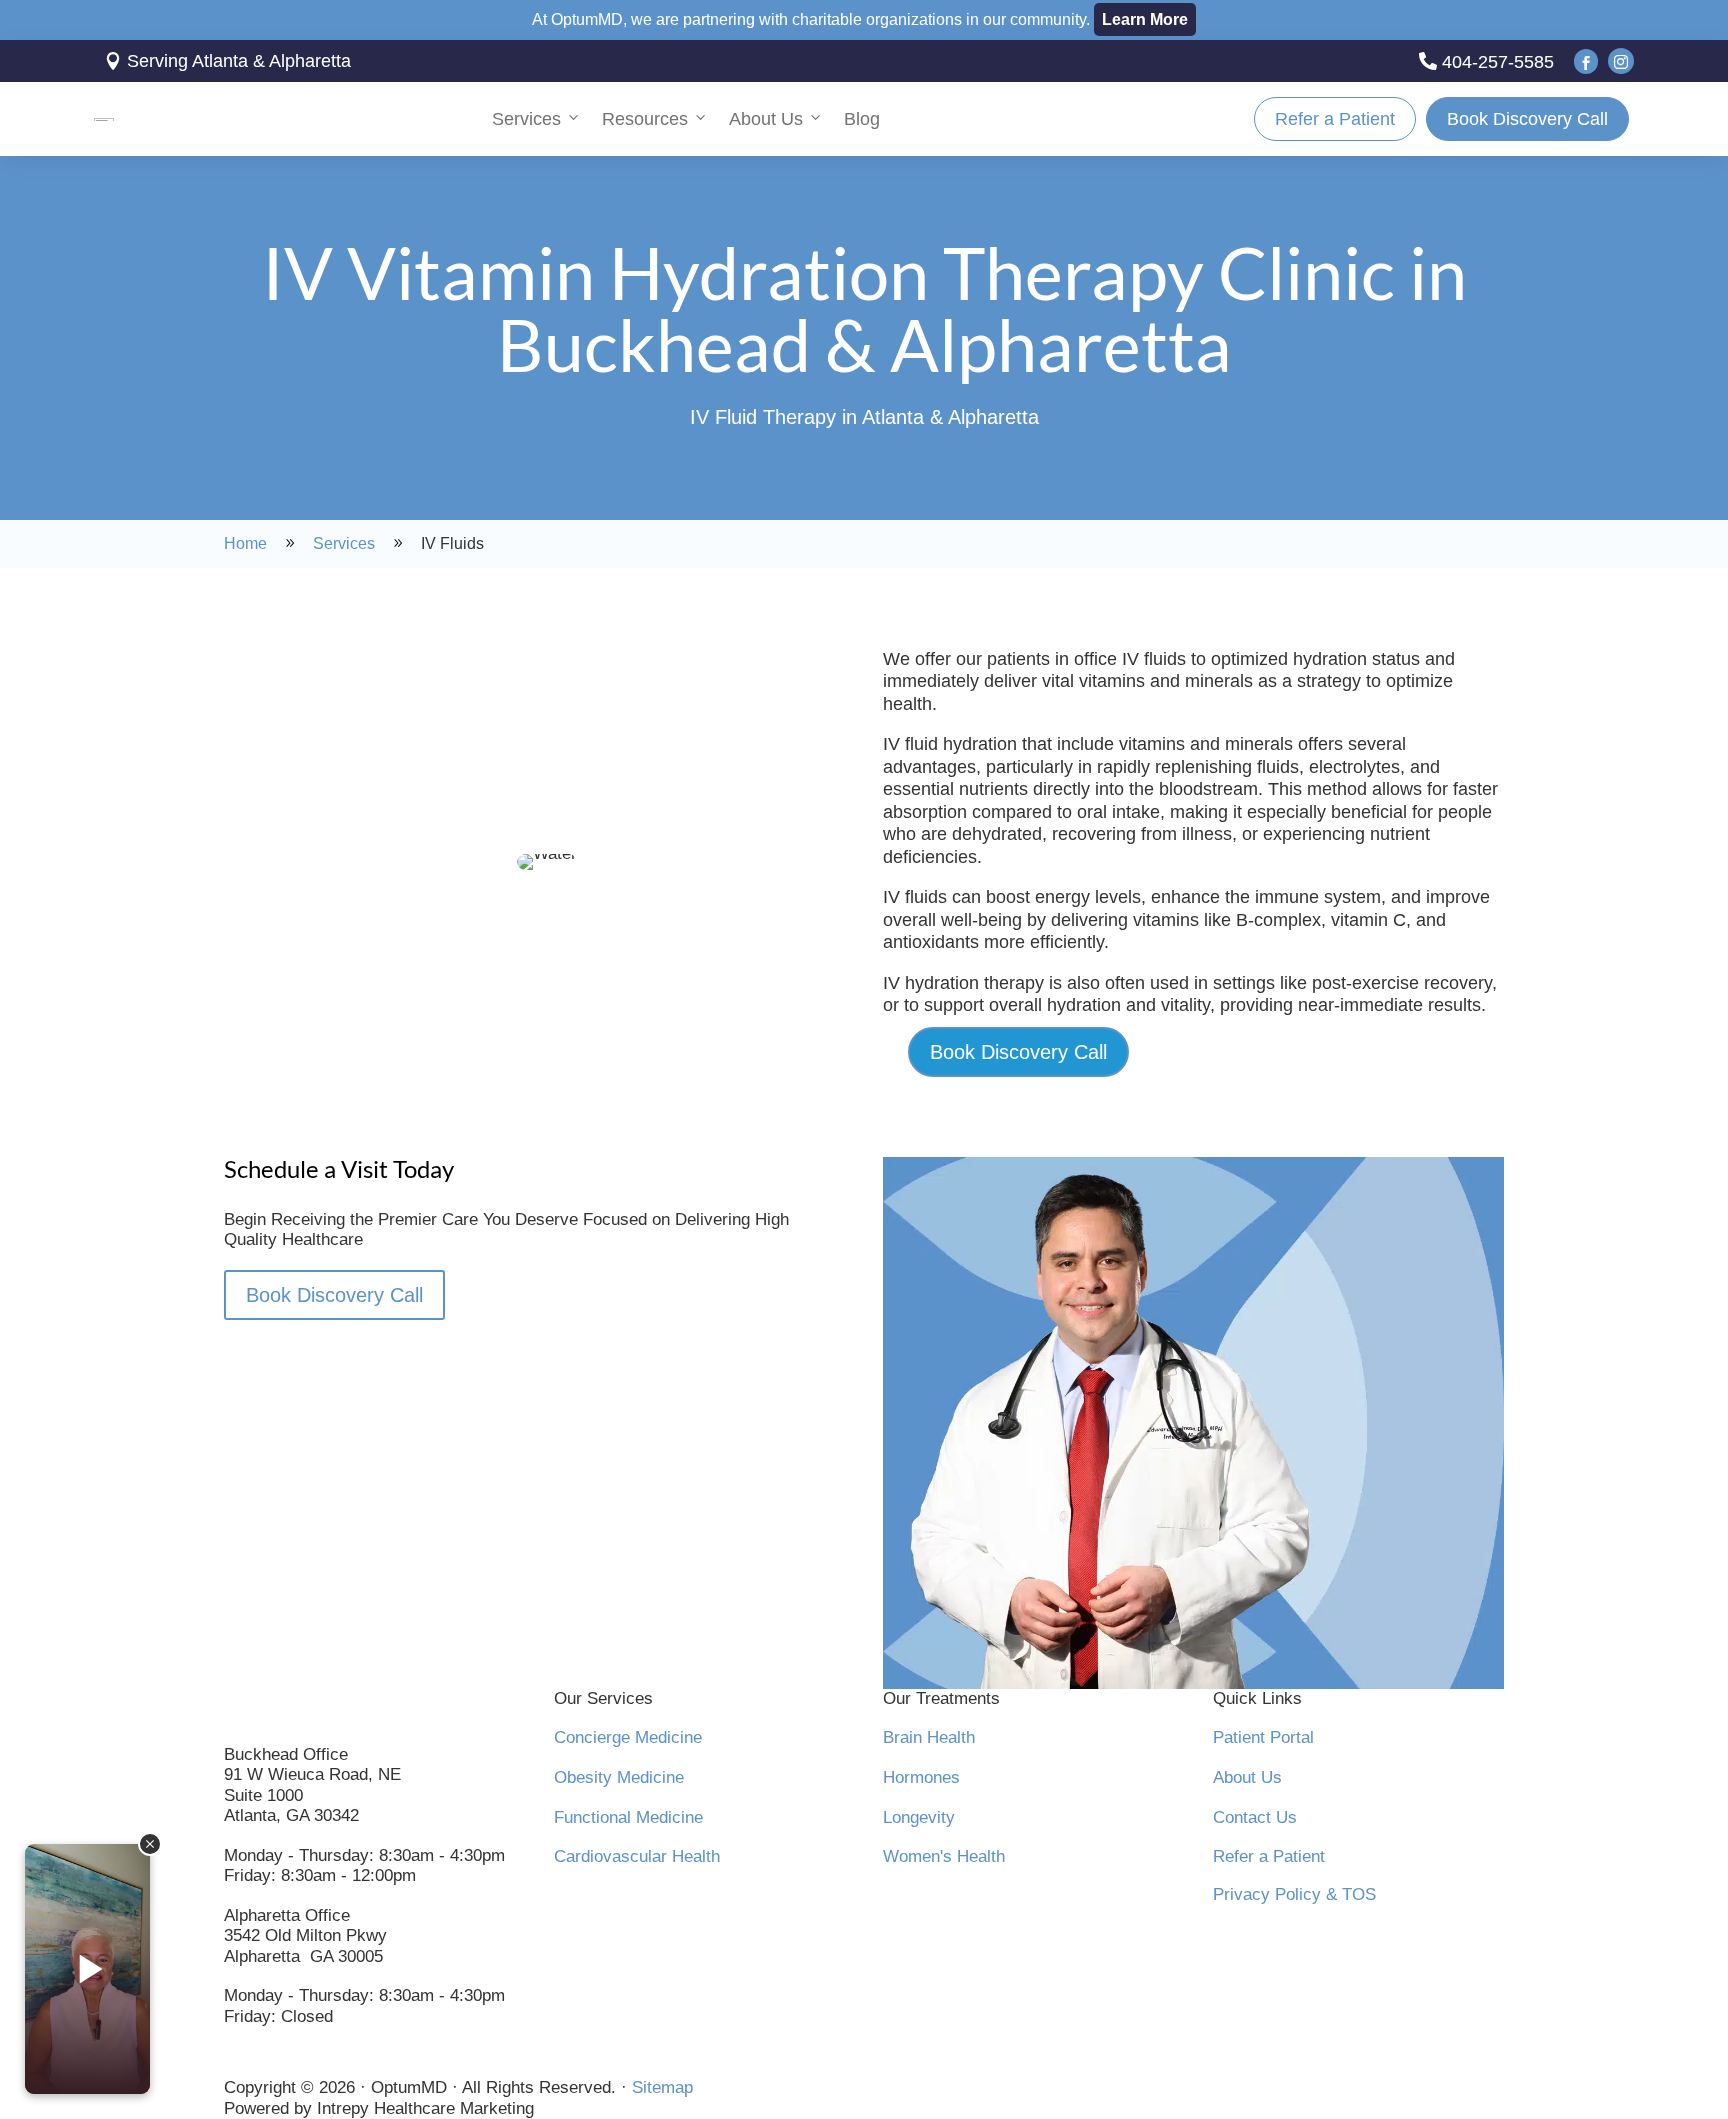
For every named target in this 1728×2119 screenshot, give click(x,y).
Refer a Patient (1335, 119)
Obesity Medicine (619, 1777)
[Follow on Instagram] (282, 2062)
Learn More (1145, 19)
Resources (645, 119)
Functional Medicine (628, 1817)
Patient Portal (1263, 1737)
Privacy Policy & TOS (1294, 1894)
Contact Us (1255, 1817)
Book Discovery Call (1527, 119)
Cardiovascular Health (637, 1856)
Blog (862, 119)
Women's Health (944, 1856)
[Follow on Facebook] (240, 2062)
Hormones (921, 1777)
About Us (766, 119)
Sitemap (662, 2087)
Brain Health (929, 1737)
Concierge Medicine (628, 1737)
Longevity (919, 1817)
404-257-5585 (1486, 62)
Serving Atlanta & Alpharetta (227, 61)
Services (526, 119)
